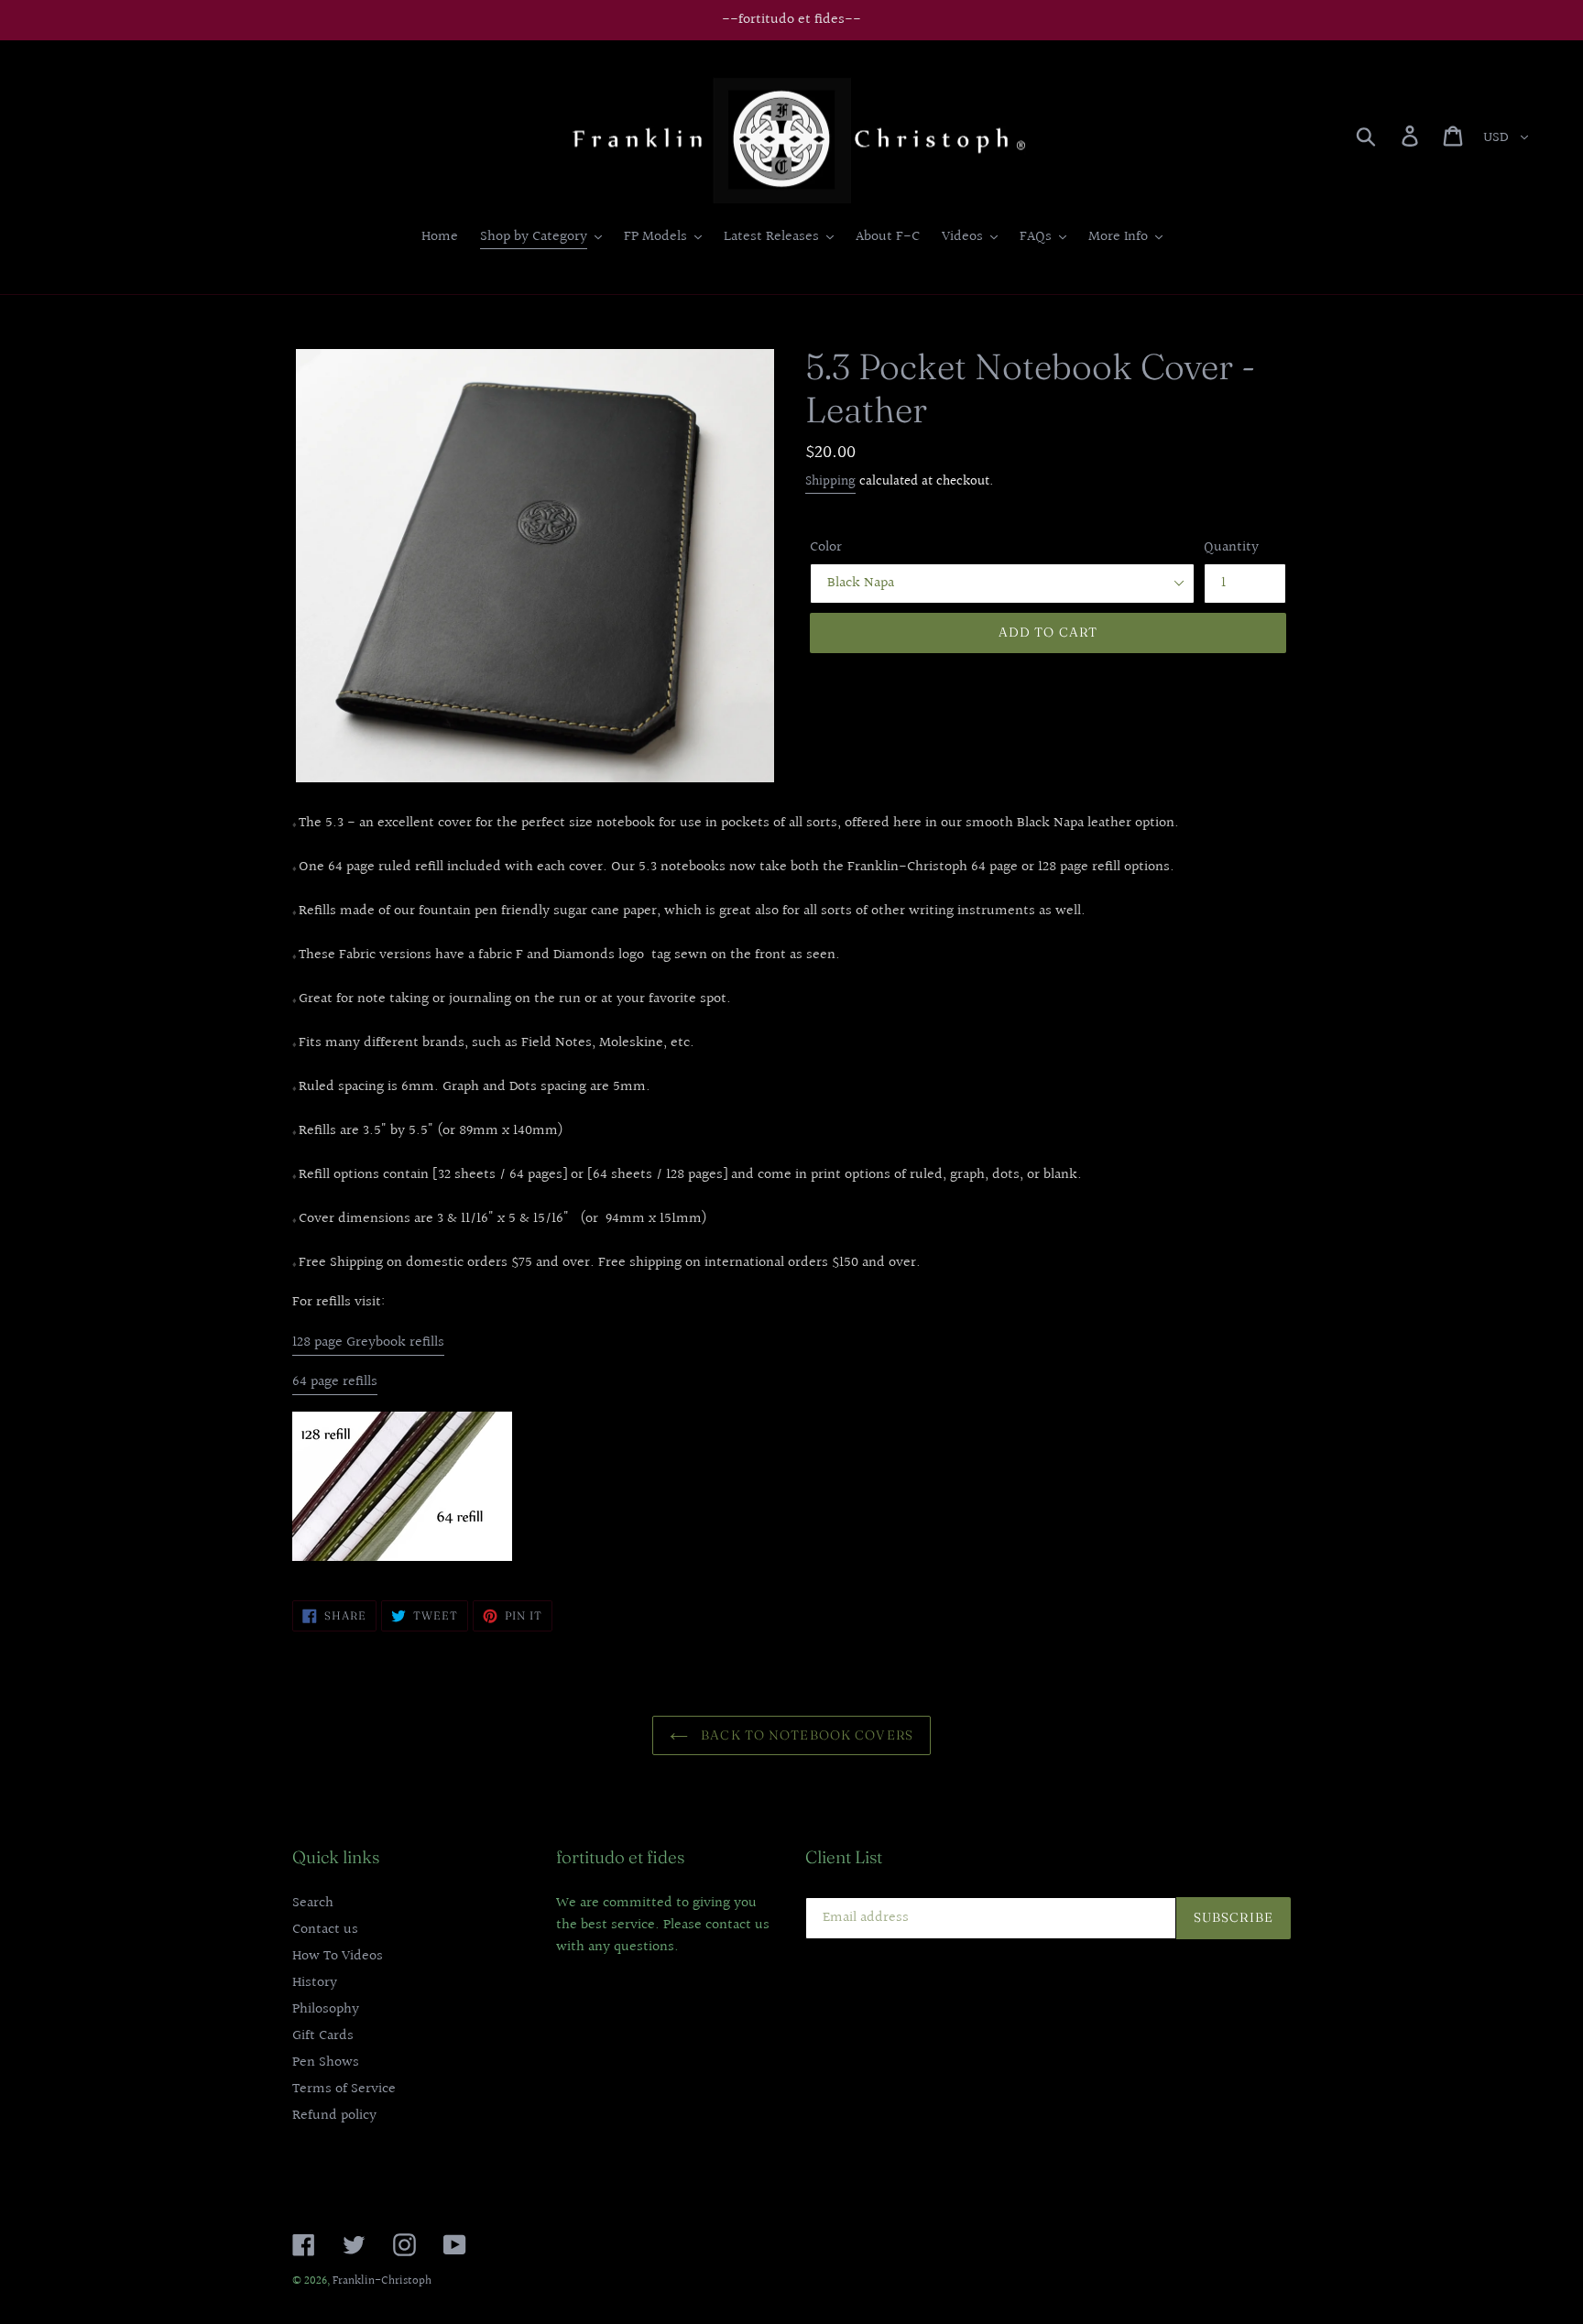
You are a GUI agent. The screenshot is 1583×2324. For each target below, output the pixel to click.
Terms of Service (344, 2089)
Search (313, 1903)
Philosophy (326, 2009)
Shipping (830, 481)
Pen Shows (326, 2062)
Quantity (1231, 548)
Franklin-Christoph (382, 2281)
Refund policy (334, 2116)
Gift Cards (323, 2036)
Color (826, 548)
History (315, 1983)
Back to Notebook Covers (805, 1735)
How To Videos (338, 1956)
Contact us (325, 1930)
